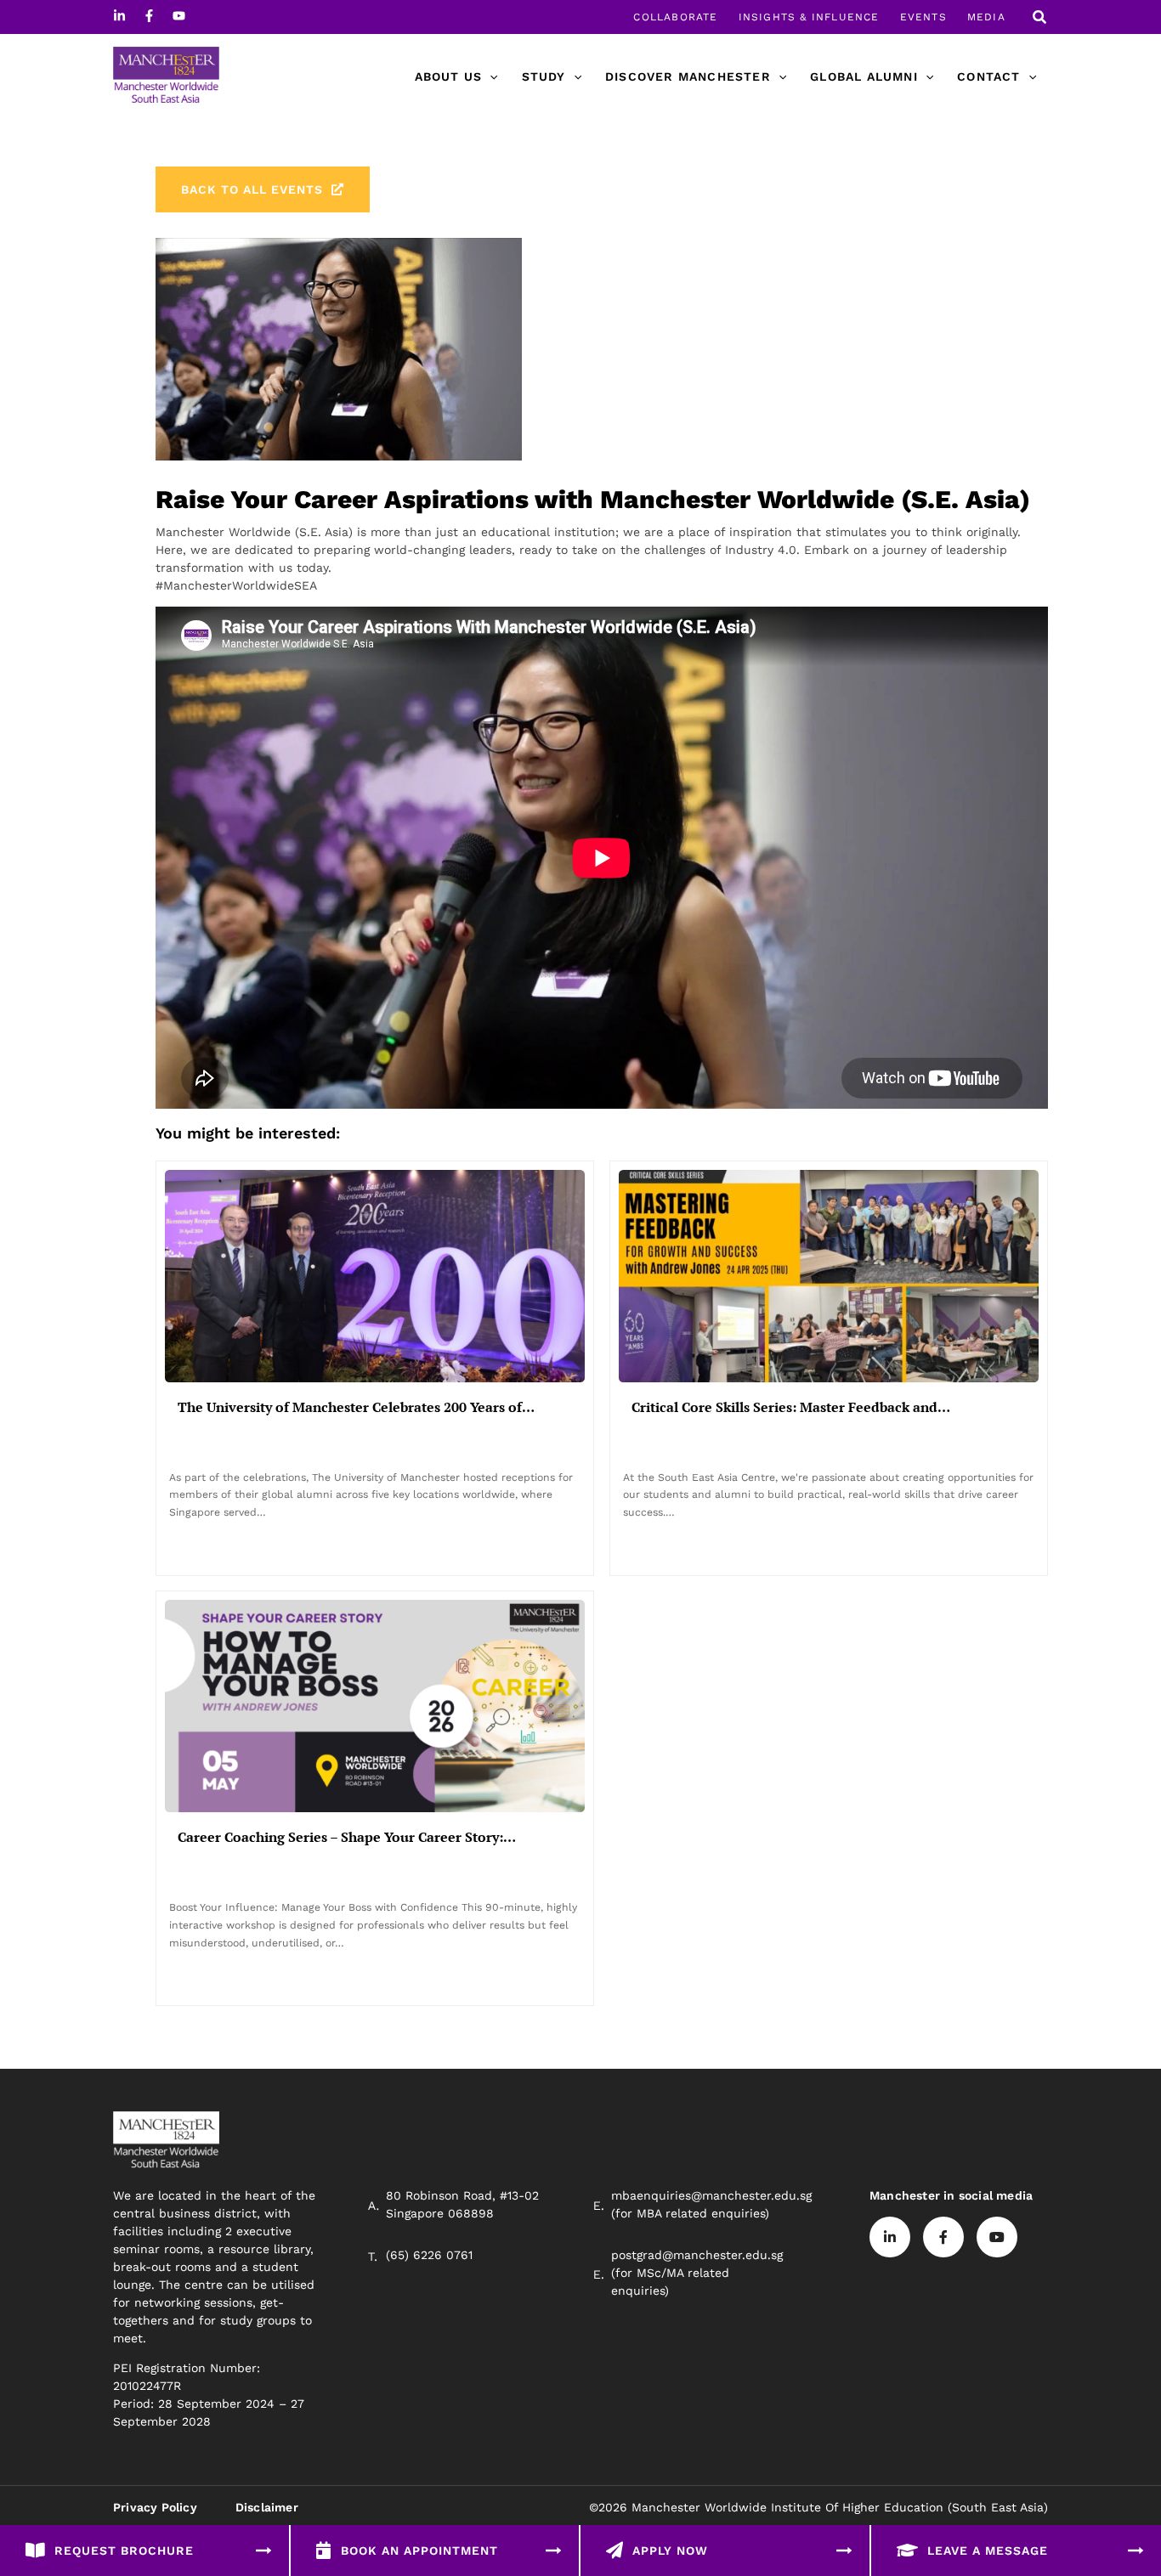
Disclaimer (267, 2507)
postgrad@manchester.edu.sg (697, 2255)
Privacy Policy (155, 2507)
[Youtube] (179, 16)
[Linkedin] (119, 16)
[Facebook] (149, 16)
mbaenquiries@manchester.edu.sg (711, 2195)
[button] (1040, 19)
